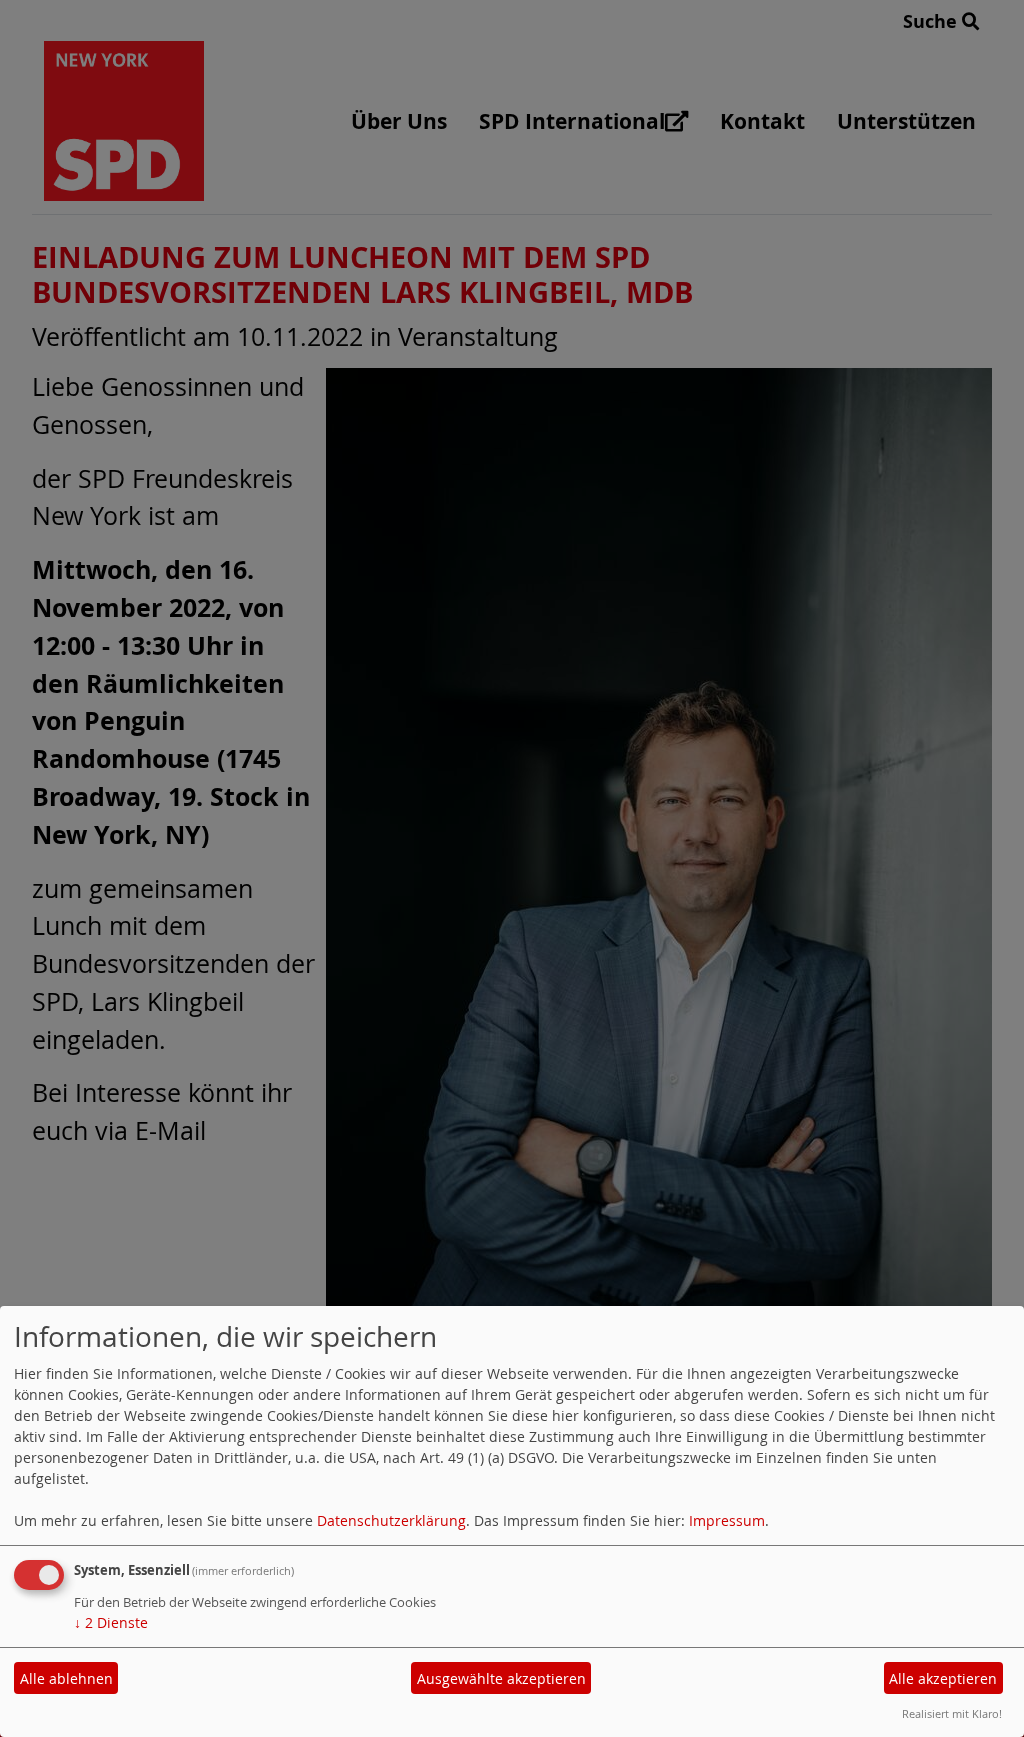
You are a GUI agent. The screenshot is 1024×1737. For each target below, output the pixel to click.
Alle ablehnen (66, 1678)
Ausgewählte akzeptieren (501, 1678)
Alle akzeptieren (943, 1678)
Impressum (727, 1520)
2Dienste (111, 1622)
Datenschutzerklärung (391, 1520)
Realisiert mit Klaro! (952, 1713)
